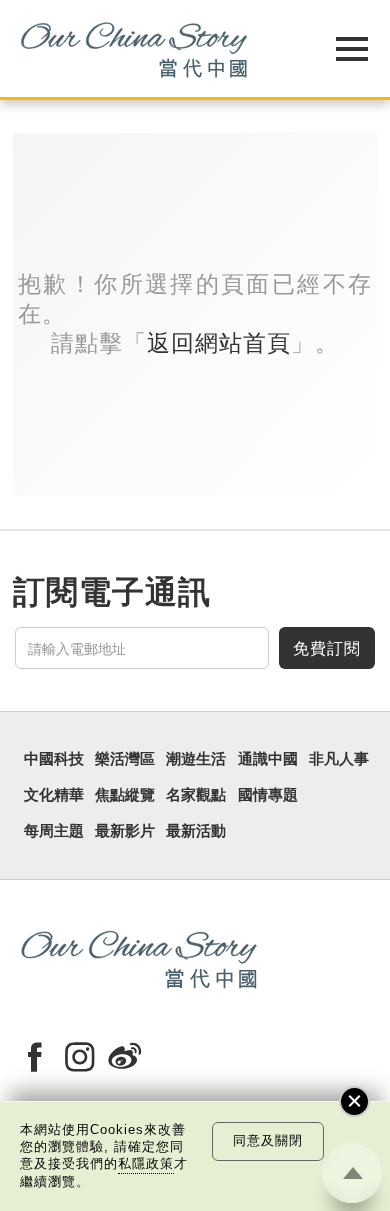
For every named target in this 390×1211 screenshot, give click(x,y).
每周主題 (54, 831)
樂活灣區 (125, 759)
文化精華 (54, 795)
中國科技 (54, 759)
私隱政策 (146, 1163)
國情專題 (268, 795)
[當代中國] (145, 48)
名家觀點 (196, 795)
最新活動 (196, 831)
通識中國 (268, 759)
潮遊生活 (196, 759)
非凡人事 (339, 759)
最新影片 (125, 831)
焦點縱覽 (125, 795)
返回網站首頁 (219, 343)
